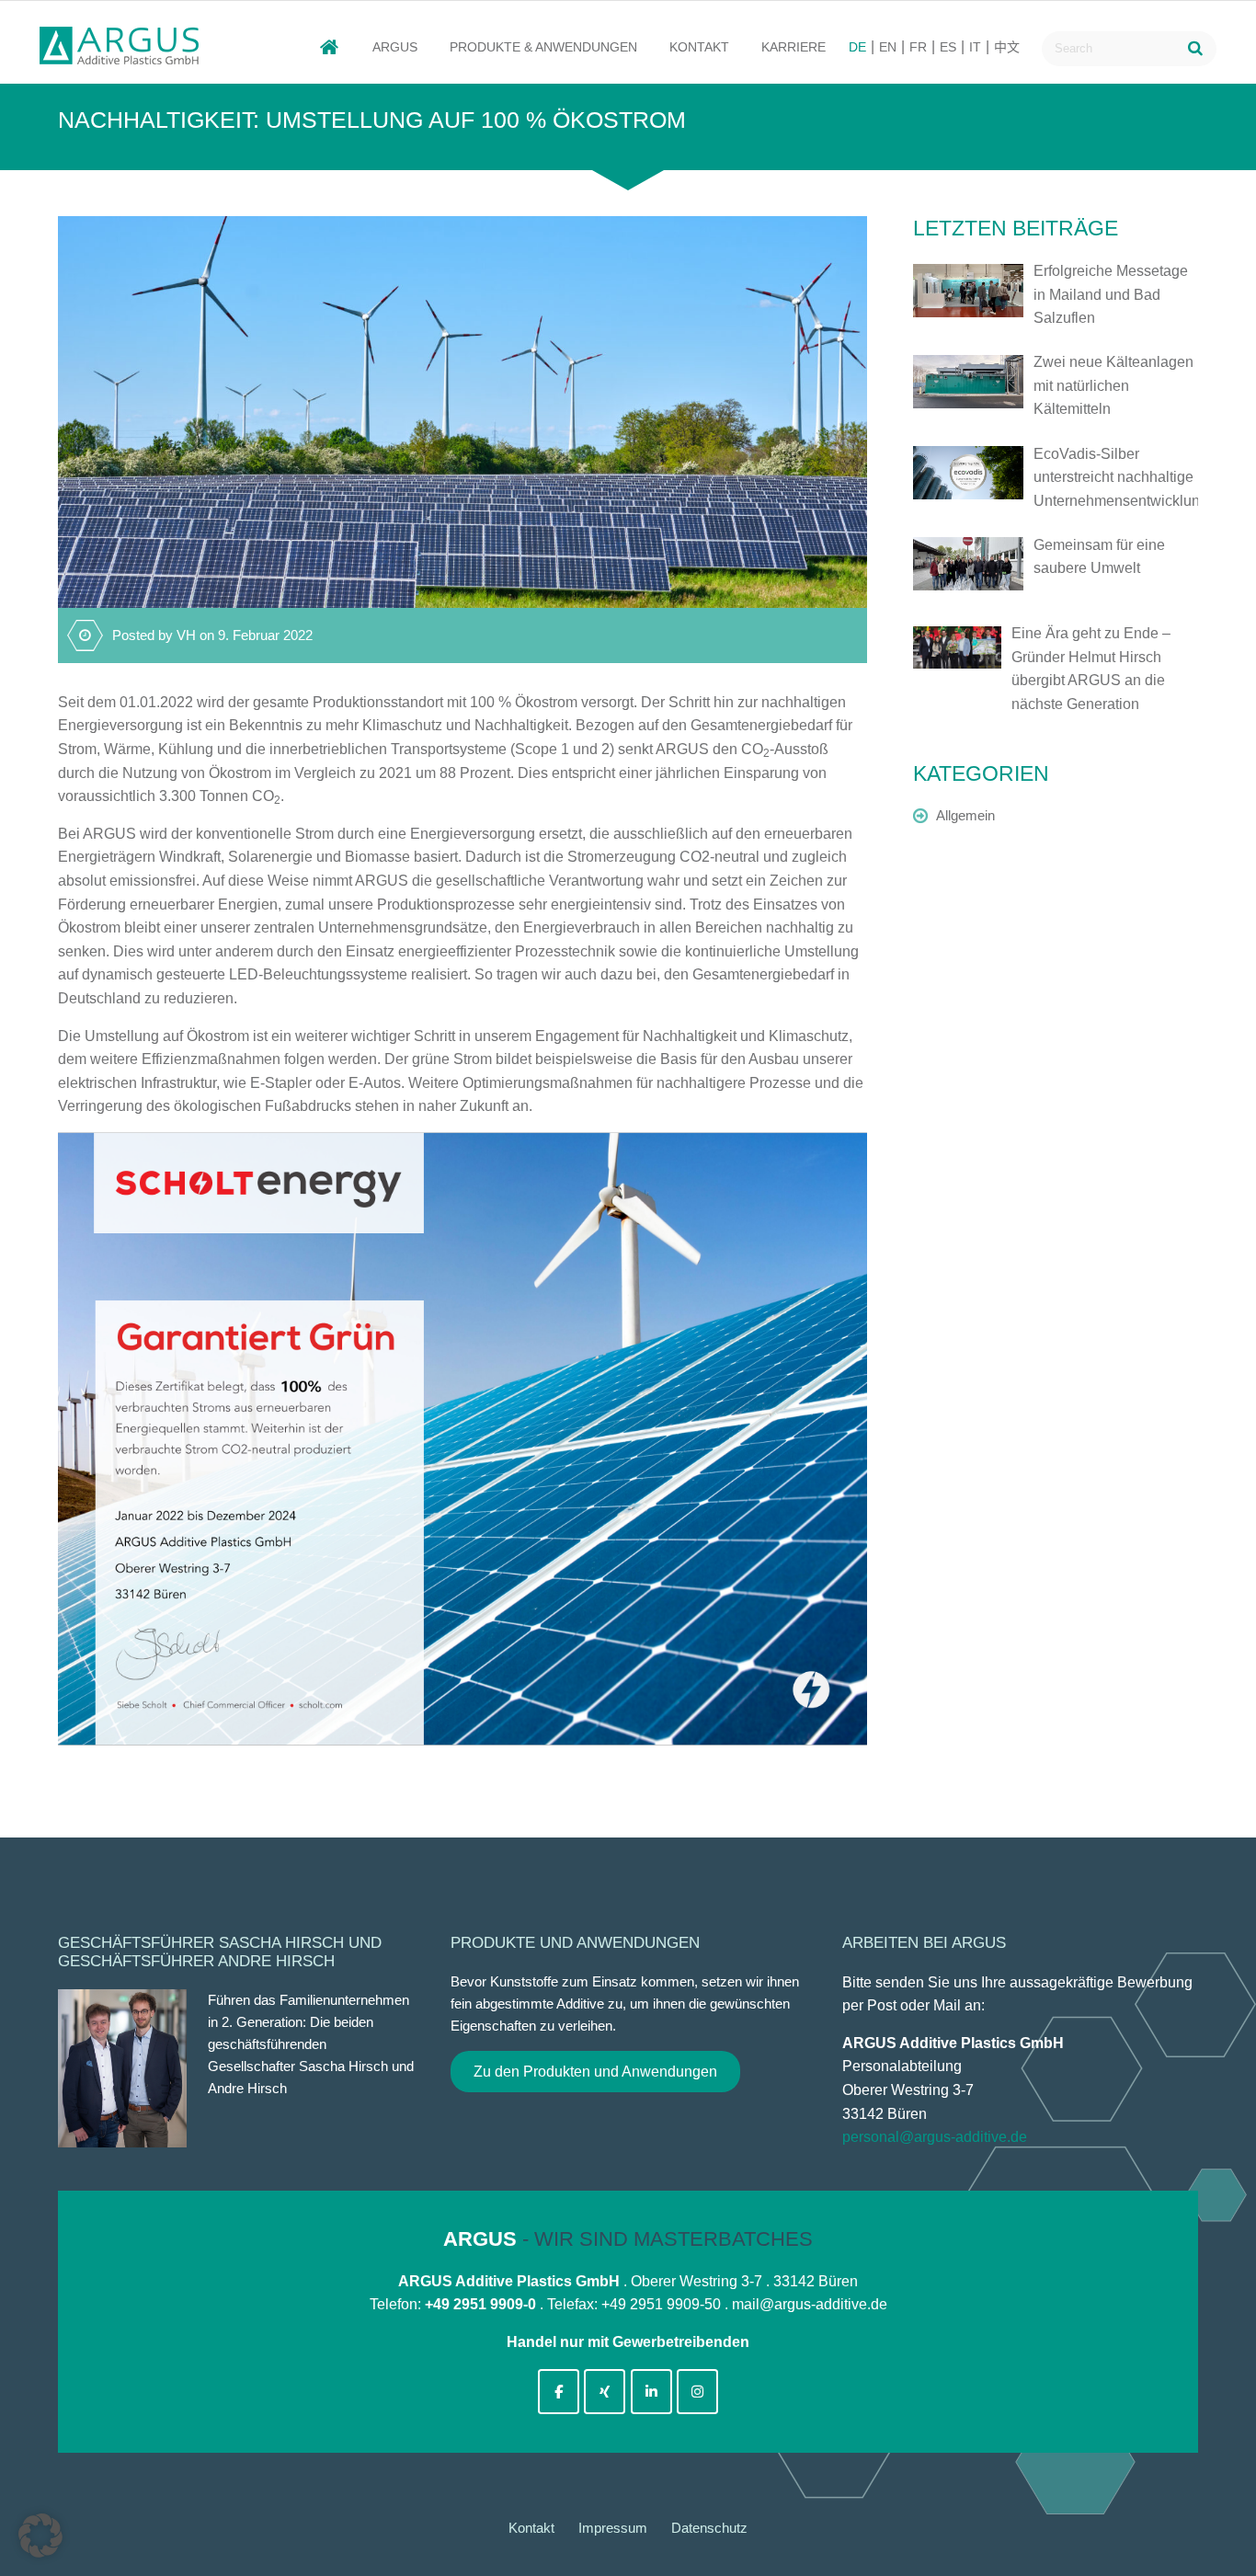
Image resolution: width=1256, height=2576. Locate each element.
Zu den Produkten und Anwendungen (595, 2072)
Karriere (794, 47)
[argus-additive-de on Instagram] (697, 2392)
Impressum (613, 2528)
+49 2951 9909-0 (480, 2304)
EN (888, 47)
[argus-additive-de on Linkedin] (651, 2392)
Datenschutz (709, 2528)
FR (918, 47)
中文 (1007, 47)
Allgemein (965, 815)
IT (975, 47)
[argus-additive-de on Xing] (605, 2392)
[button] (40, 2536)
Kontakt (699, 47)
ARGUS (395, 47)
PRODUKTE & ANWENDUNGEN (543, 47)
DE (857, 47)
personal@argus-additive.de (935, 2137)
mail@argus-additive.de (810, 2304)
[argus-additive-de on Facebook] (559, 2392)
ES (948, 47)
